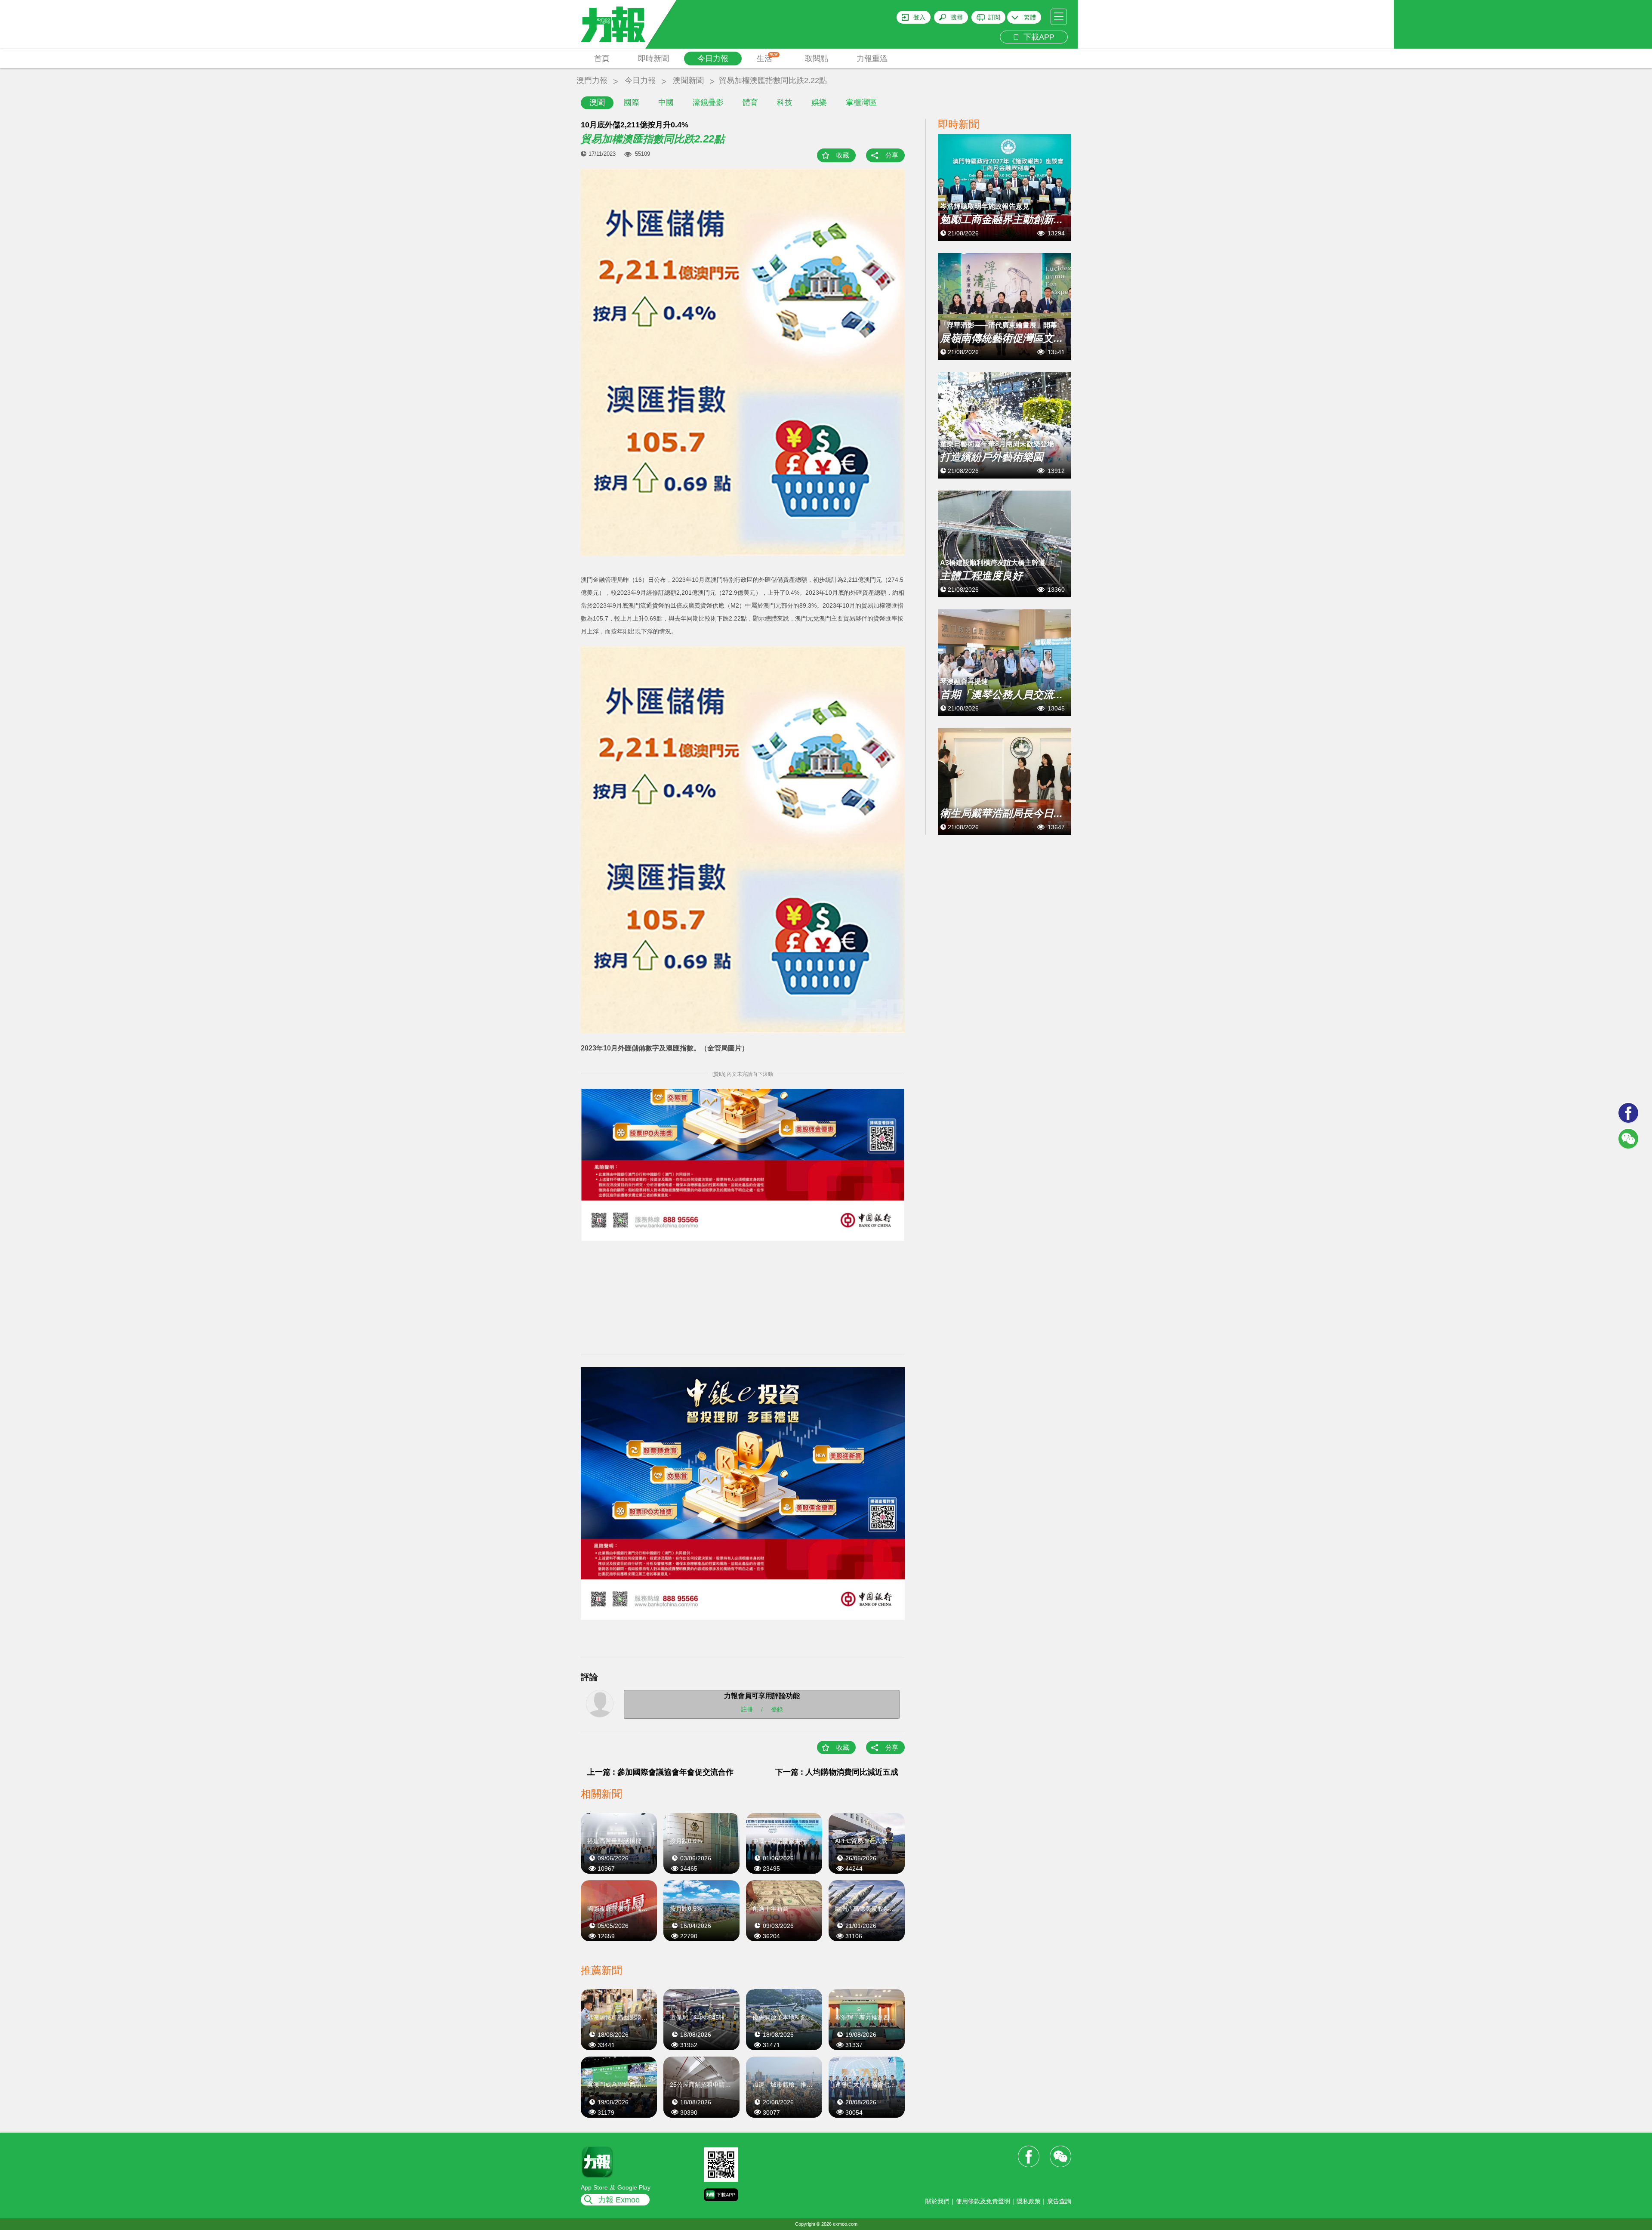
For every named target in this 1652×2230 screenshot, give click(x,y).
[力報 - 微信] (1628, 1139)
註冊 (747, 1709)
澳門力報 (592, 80)
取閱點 (817, 59)
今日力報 (713, 59)
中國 (666, 102)
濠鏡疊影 (708, 102)
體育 (750, 102)
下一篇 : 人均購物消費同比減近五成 (837, 1772)
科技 (785, 102)
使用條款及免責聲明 (983, 2201)
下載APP (1037, 37)
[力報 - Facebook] (1628, 1113)
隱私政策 (1029, 2201)
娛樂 (819, 102)
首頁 (602, 59)
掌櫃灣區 (861, 102)
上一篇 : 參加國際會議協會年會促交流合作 (660, 1772)
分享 (892, 155)
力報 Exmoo (619, 2200)
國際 (632, 102)
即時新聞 (653, 59)
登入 (919, 17)
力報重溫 (872, 59)
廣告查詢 (1059, 2201)
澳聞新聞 (688, 80)
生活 (767, 58)
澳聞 (597, 102)
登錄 (777, 1709)
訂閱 (994, 17)
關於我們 (937, 2201)
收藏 (843, 155)
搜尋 (957, 17)
